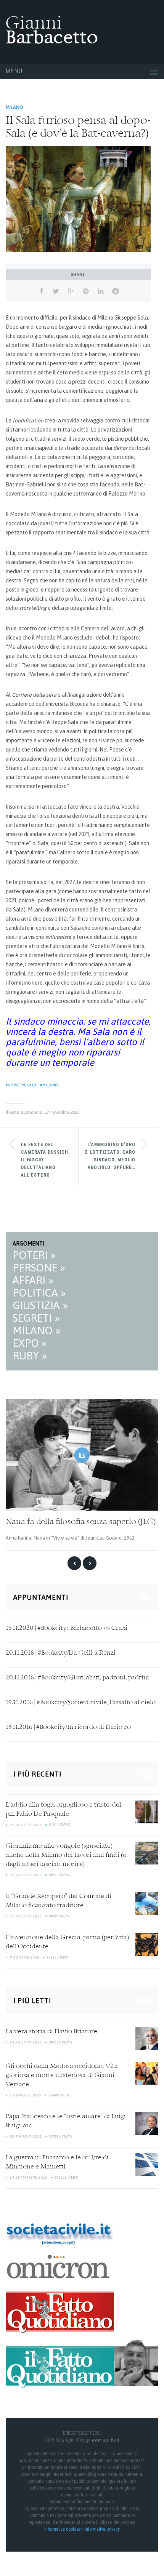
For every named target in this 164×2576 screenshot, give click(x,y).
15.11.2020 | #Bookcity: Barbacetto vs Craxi (67, 1628)
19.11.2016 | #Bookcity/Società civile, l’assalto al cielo (81, 1703)
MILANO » (37, 1330)
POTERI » (34, 1255)
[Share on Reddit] (115, 291)
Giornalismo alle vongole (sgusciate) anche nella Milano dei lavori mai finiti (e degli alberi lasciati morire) (66, 1855)
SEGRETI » (36, 1318)
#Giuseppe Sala (21, 1085)
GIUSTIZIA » (40, 1305)
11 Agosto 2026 (26, 1916)
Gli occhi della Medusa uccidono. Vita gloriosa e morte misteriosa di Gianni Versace (62, 2076)
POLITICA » (39, 1293)
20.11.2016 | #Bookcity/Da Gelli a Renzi (61, 1653)
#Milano (49, 1085)
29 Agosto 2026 (26, 1825)
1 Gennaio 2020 (25, 2095)
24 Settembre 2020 (28, 2178)
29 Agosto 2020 (26, 2042)
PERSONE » (39, 1268)
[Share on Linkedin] (100, 291)
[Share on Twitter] (56, 291)
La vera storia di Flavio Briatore (51, 2032)
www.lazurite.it (105, 2440)
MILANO (14, 107)
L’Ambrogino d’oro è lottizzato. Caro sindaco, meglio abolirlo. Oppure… (110, 1156)
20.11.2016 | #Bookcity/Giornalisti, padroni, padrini (77, 1678)
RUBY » (30, 1356)
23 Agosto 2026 (26, 1875)
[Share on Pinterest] (86, 291)
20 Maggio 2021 (26, 2136)
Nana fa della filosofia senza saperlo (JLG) (81, 1522)
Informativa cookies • (64, 2529)
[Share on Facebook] (41, 291)
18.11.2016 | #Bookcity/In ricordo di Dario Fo (68, 1727)
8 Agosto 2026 (24, 1957)
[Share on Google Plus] (71, 291)
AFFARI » (33, 1280)
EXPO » (30, 1343)
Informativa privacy (102, 2529)
